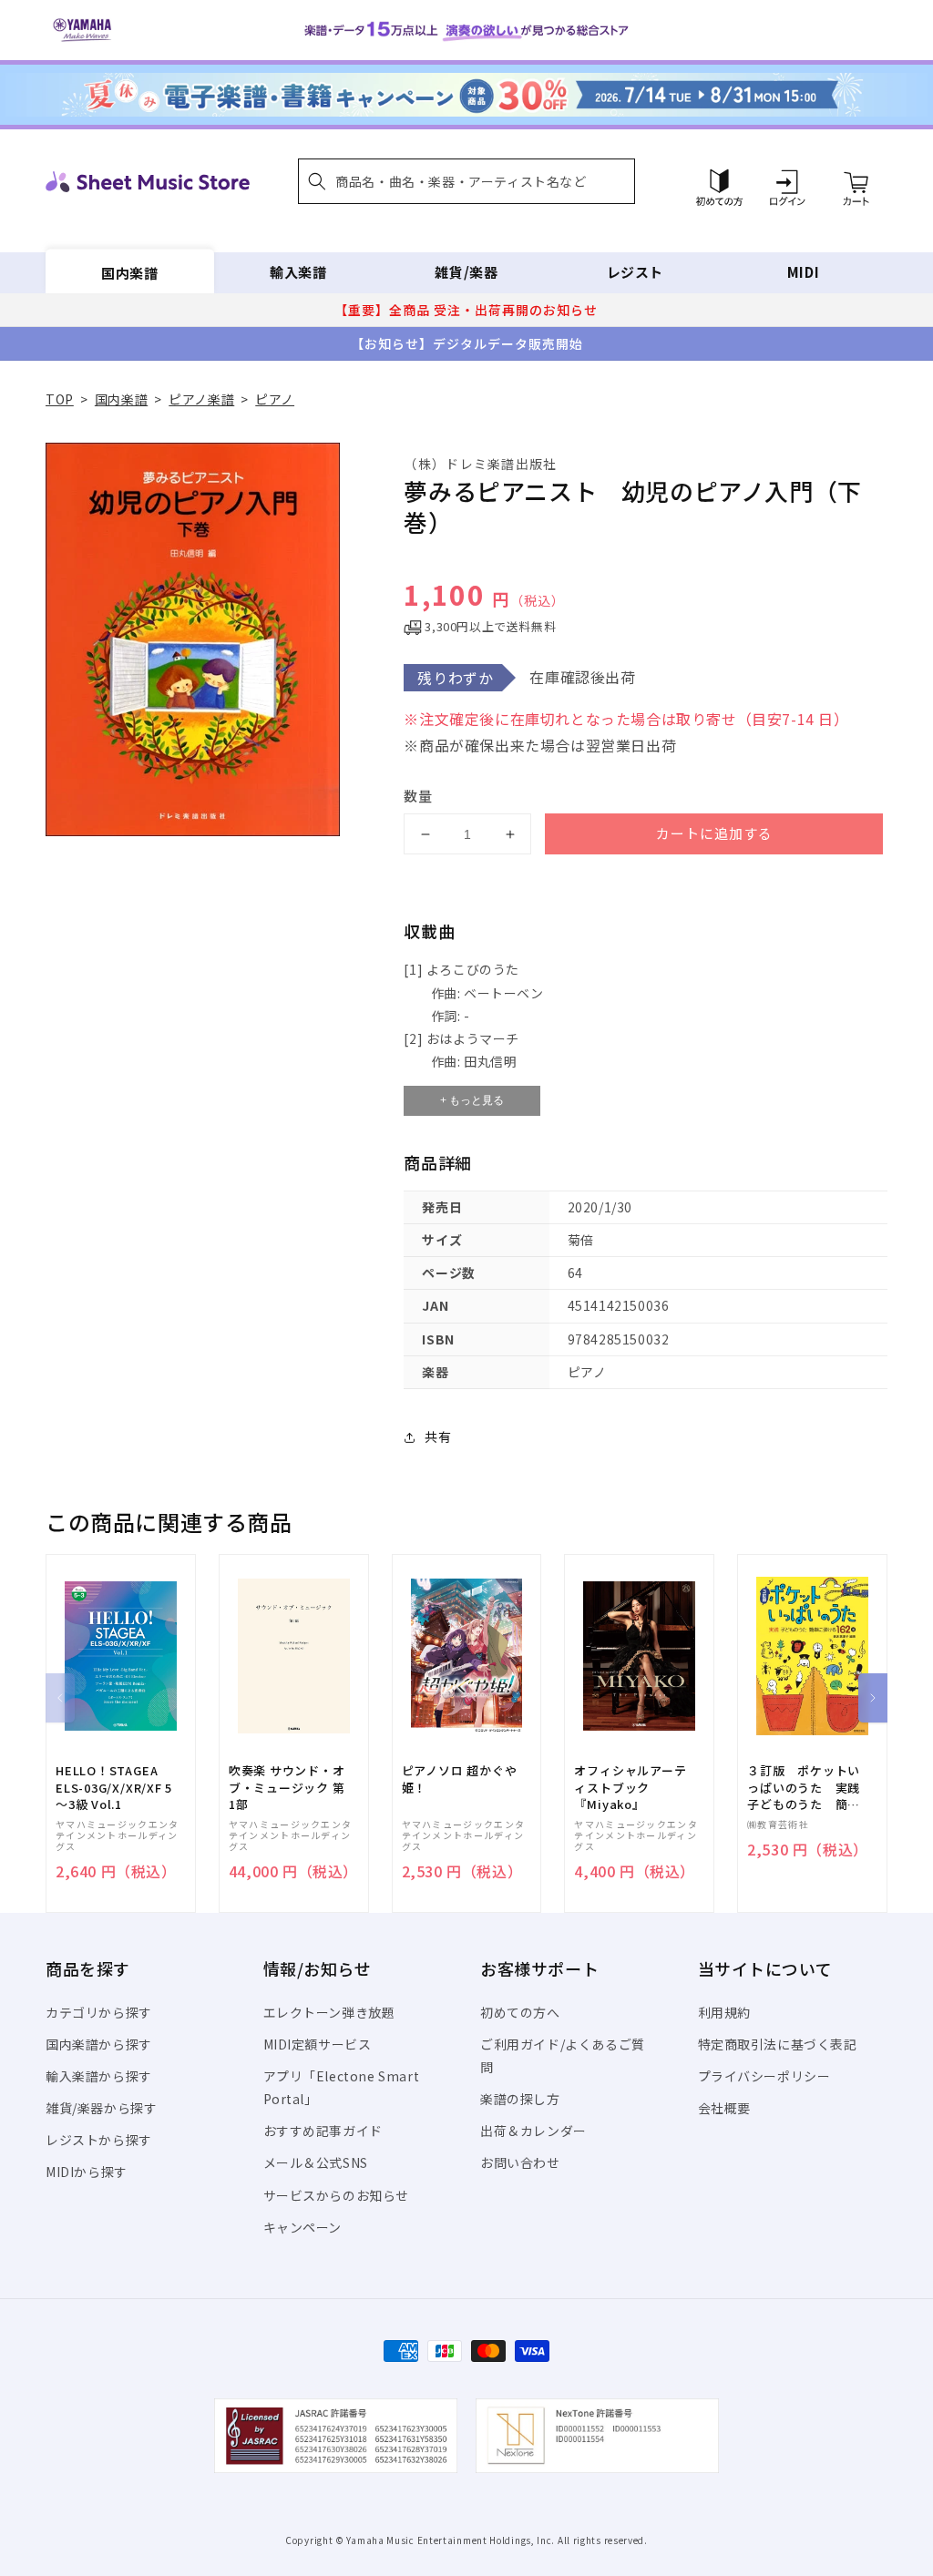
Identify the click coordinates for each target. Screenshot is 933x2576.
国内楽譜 (129, 272)
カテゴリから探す (99, 2012)
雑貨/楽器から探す (101, 2108)
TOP (60, 399)
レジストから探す (99, 2140)
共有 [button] (438, 1436)
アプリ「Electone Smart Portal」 (342, 2087)
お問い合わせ (520, 2162)
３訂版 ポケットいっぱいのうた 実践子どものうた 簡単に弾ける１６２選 (804, 1788)
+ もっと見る (472, 1100)
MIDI (803, 272)
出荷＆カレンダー (533, 2131)
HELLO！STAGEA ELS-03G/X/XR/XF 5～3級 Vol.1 (114, 1787)
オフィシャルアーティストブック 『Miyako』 (630, 1787)
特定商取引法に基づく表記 (778, 2044)
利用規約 (724, 2012)
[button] (466, 181)
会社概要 (724, 2108)
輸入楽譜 (298, 272)
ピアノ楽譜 (201, 399)
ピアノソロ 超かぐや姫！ (460, 1779)
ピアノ (275, 399)
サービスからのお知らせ (337, 2195)
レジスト (635, 272)
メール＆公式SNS (316, 2162)
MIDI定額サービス (318, 2044)
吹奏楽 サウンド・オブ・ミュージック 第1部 (287, 1787)
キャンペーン (303, 2227)
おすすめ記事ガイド (323, 2131)
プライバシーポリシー (764, 2076)
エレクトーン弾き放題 (329, 2012)
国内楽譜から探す (99, 2044)
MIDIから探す (87, 2172)
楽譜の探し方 (520, 2099)
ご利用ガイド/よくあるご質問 (563, 2055)
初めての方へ (520, 2012)
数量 (418, 796)
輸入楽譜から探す (99, 2076)
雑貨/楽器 (466, 272)
